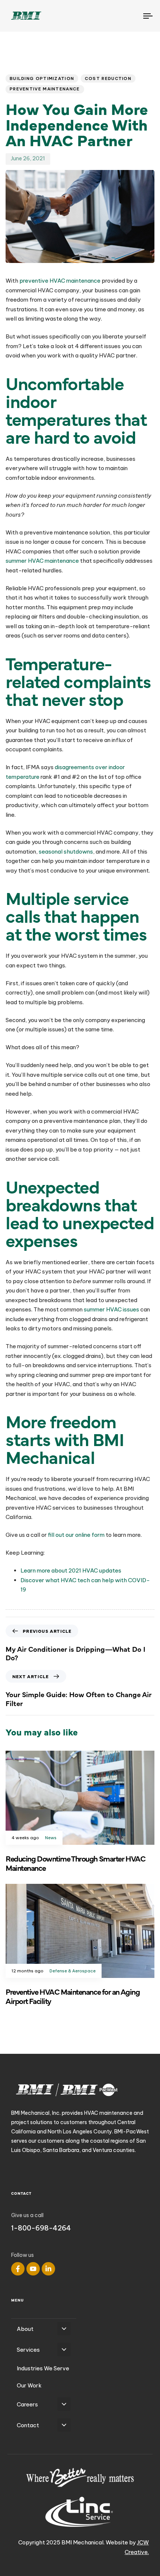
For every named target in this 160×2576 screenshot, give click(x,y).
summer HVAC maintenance (42, 561)
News (51, 1838)
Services (28, 2350)
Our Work (29, 2385)
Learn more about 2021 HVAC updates (71, 1570)
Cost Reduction (108, 78)
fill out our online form (76, 1535)
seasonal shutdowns (66, 852)
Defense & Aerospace (73, 1971)
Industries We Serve (43, 2368)
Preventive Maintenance (45, 89)
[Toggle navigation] (128, 16)
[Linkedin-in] (48, 2269)
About (25, 2329)
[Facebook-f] (18, 2269)
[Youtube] (33, 2269)
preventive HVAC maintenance (60, 281)
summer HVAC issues (111, 1309)
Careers (27, 2404)
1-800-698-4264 (41, 2228)
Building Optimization (42, 78)
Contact (28, 2425)
